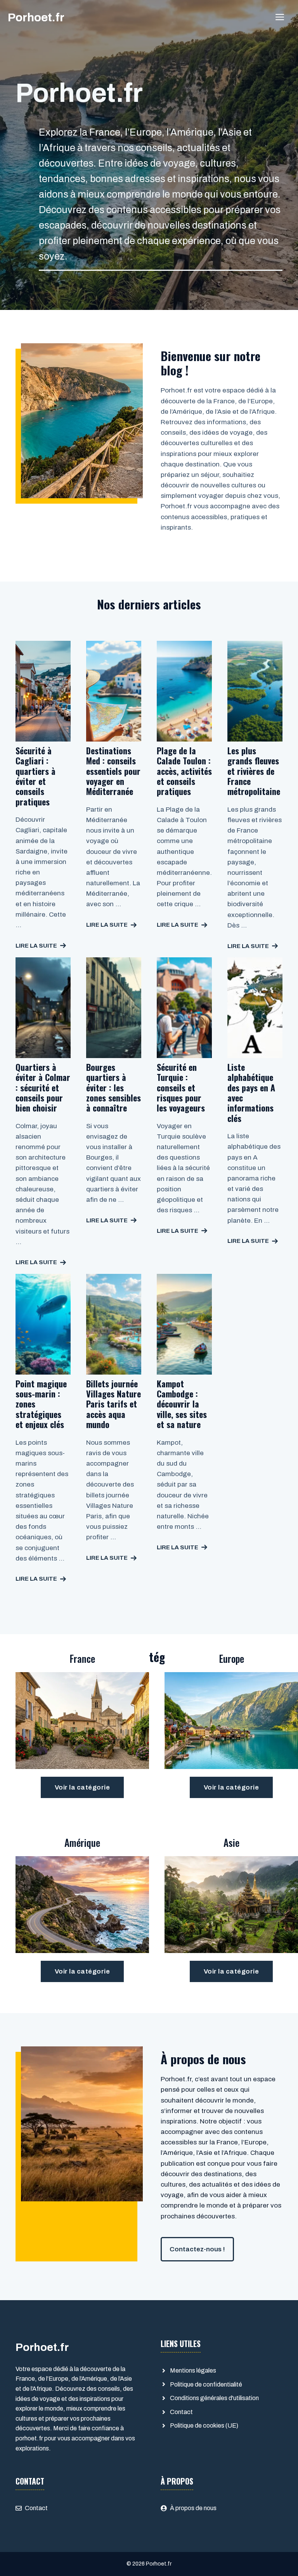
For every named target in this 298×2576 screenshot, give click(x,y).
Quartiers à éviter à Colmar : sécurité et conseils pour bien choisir (43, 1088)
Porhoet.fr (36, 17)
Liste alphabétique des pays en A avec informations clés (251, 1093)
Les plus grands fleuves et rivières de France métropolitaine (254, 771)
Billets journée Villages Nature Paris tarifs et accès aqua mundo (113, 1404)
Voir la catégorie (82, 1787)
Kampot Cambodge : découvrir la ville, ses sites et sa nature (182, 1404)
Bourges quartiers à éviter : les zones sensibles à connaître (113, 1088)
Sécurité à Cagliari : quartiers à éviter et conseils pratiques (36, 776)
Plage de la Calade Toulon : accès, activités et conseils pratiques (184, 771)
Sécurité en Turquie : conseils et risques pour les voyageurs (181, 1088)
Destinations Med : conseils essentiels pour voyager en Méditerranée (113, 771)
